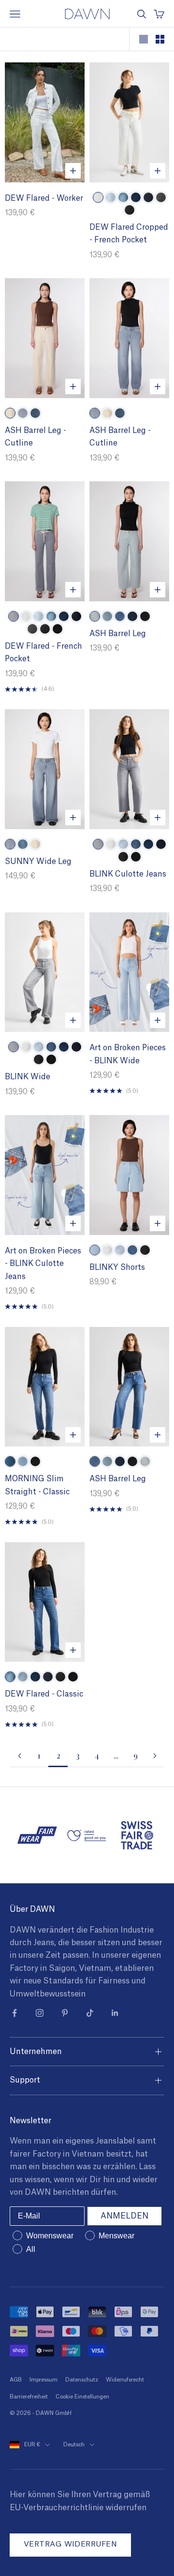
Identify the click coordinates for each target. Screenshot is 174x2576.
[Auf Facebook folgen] (14, 2013)
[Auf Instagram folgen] (40, 2013)
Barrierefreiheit (29, 2397)
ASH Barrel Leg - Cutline (36, 437)
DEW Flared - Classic (44, 1694)
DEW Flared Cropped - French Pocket (129, 234)
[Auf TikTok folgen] (90, 2013)
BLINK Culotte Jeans (128, 874)
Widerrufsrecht (125, 2380)
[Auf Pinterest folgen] (65, 2013)
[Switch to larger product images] (144, 39)
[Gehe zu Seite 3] (155, 1756)
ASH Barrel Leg (118, 634)
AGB (16, 2380)
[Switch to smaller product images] (160, 39)
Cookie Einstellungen (82, 2397)
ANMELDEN (124, 2216)
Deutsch (74, 2445)
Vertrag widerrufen (70, 2544)
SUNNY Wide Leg (38, 862)
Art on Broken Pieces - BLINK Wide (128, 1054)
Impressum (43, 2380)
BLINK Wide (28, 1077)
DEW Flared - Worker (44, 198)
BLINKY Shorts (117, 1267)
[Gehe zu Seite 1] (19, 1756)
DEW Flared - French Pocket (43, 653)
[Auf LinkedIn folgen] (115, 2013)
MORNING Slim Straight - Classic (37, 1485)
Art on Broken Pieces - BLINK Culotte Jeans (43, 1264)
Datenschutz (82, 2380)
